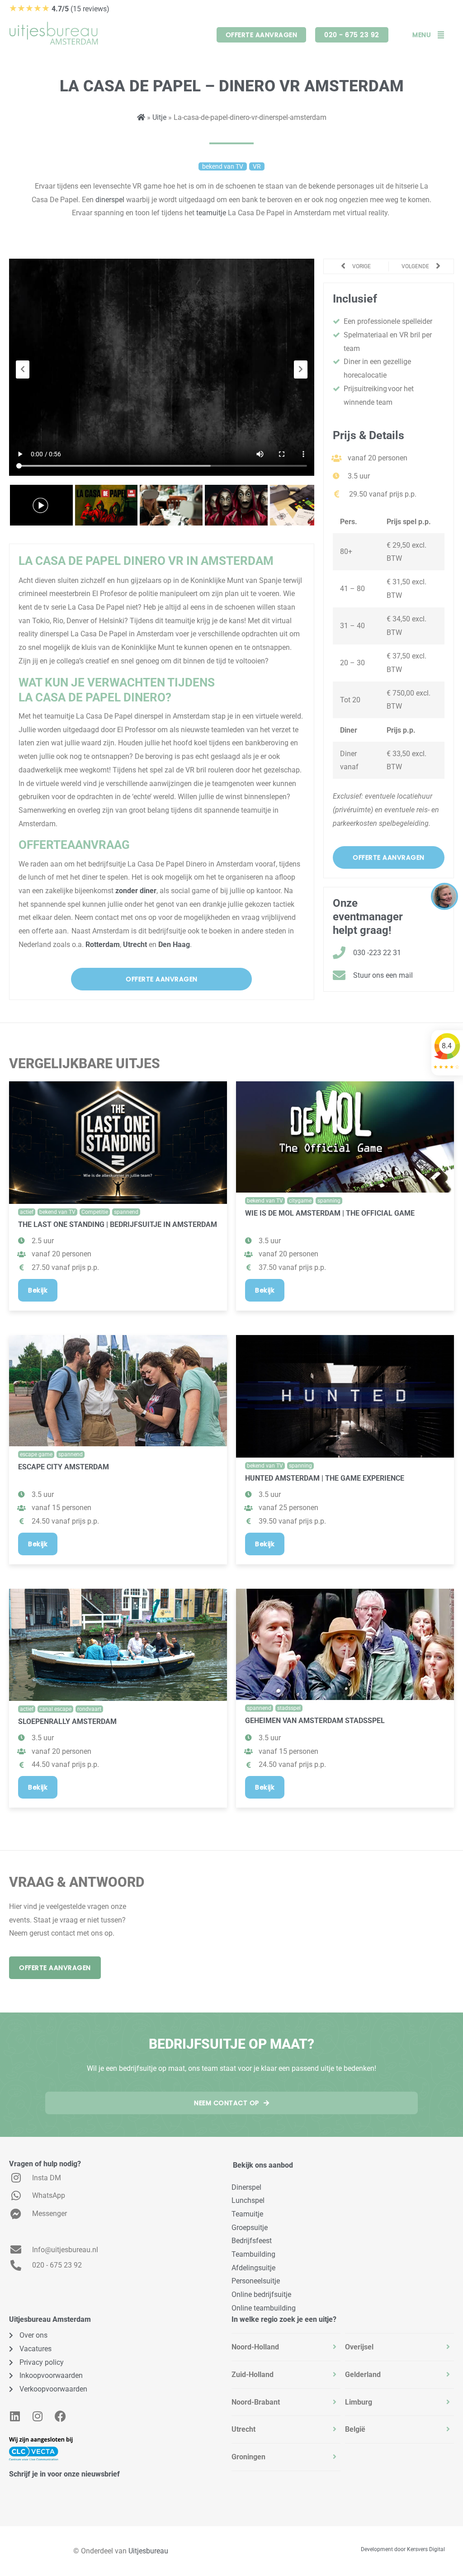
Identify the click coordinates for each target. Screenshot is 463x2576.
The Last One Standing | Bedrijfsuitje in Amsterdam (118, 1224)
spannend (126, 1212)
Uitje (159, 117)
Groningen (248, 2457)
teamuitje (212, 213)
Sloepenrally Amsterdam (67, 1721)
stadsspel (289, 1708)
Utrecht (135, 945)
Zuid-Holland (253, 2375)
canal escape (55, 1709)
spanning (329, 1201)
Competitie (95, 1212)
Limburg (359, 2402)
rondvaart (89, 1709)
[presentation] (23, 369)
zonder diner (136, 891)
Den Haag (174, 945)
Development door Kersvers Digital (403, 2549)
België (355, 2429)
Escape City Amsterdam (64, 1467)
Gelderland (363, 2375)
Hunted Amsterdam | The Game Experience (325, 1478)
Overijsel (359, 2347)
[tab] (286, 2347)
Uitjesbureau (148, 2551)
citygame (300, 1201)
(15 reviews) (59, 9)
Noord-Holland (255, 2347)
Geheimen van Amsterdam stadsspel (315, 1721)
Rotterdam (103, 945)
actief (27, 1212)
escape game (36, 1454)
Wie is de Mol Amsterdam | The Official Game (330, 1213)
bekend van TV (57, 1212)
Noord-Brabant (256, 2402)
